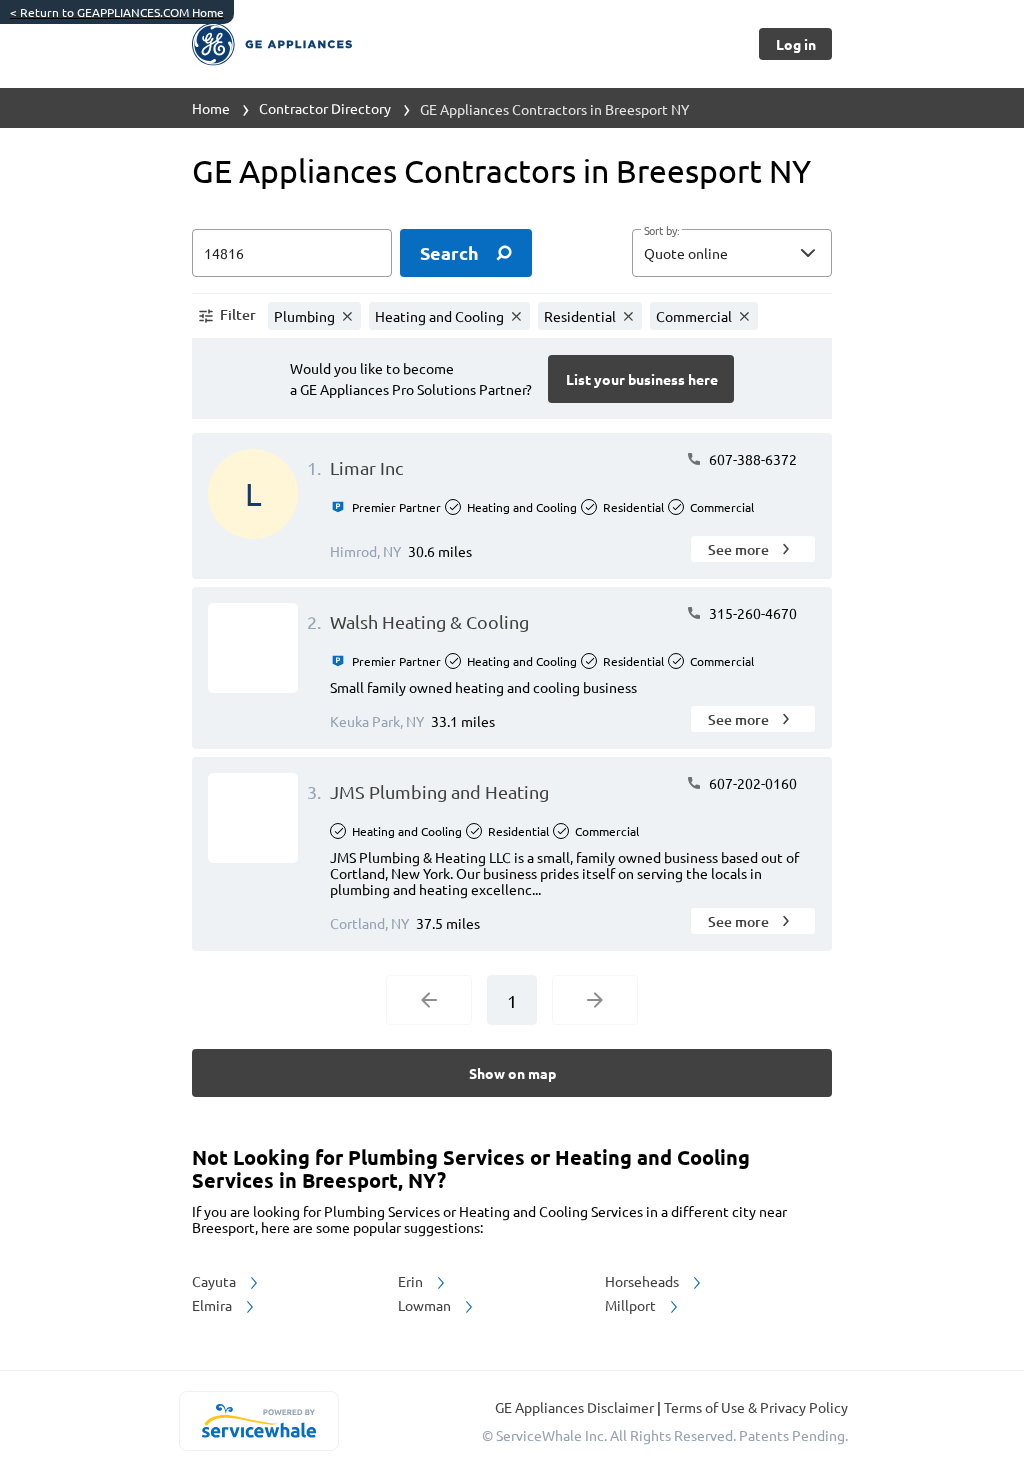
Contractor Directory (325, 108)
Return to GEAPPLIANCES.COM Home (117, 12)
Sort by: (661, 231)
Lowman (426, 1305)
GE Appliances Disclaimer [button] (576, 1407)
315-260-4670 (751, 613)
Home (211, 108)
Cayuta (215, 1281)
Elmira (213, 1305)
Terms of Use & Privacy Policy (756, 1407)
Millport (632, 1305)
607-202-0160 (751, 783)
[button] (732, 253)
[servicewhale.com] (258, 1421)
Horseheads (643, 1281)
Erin (412, 1281)
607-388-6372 (751, 459)
